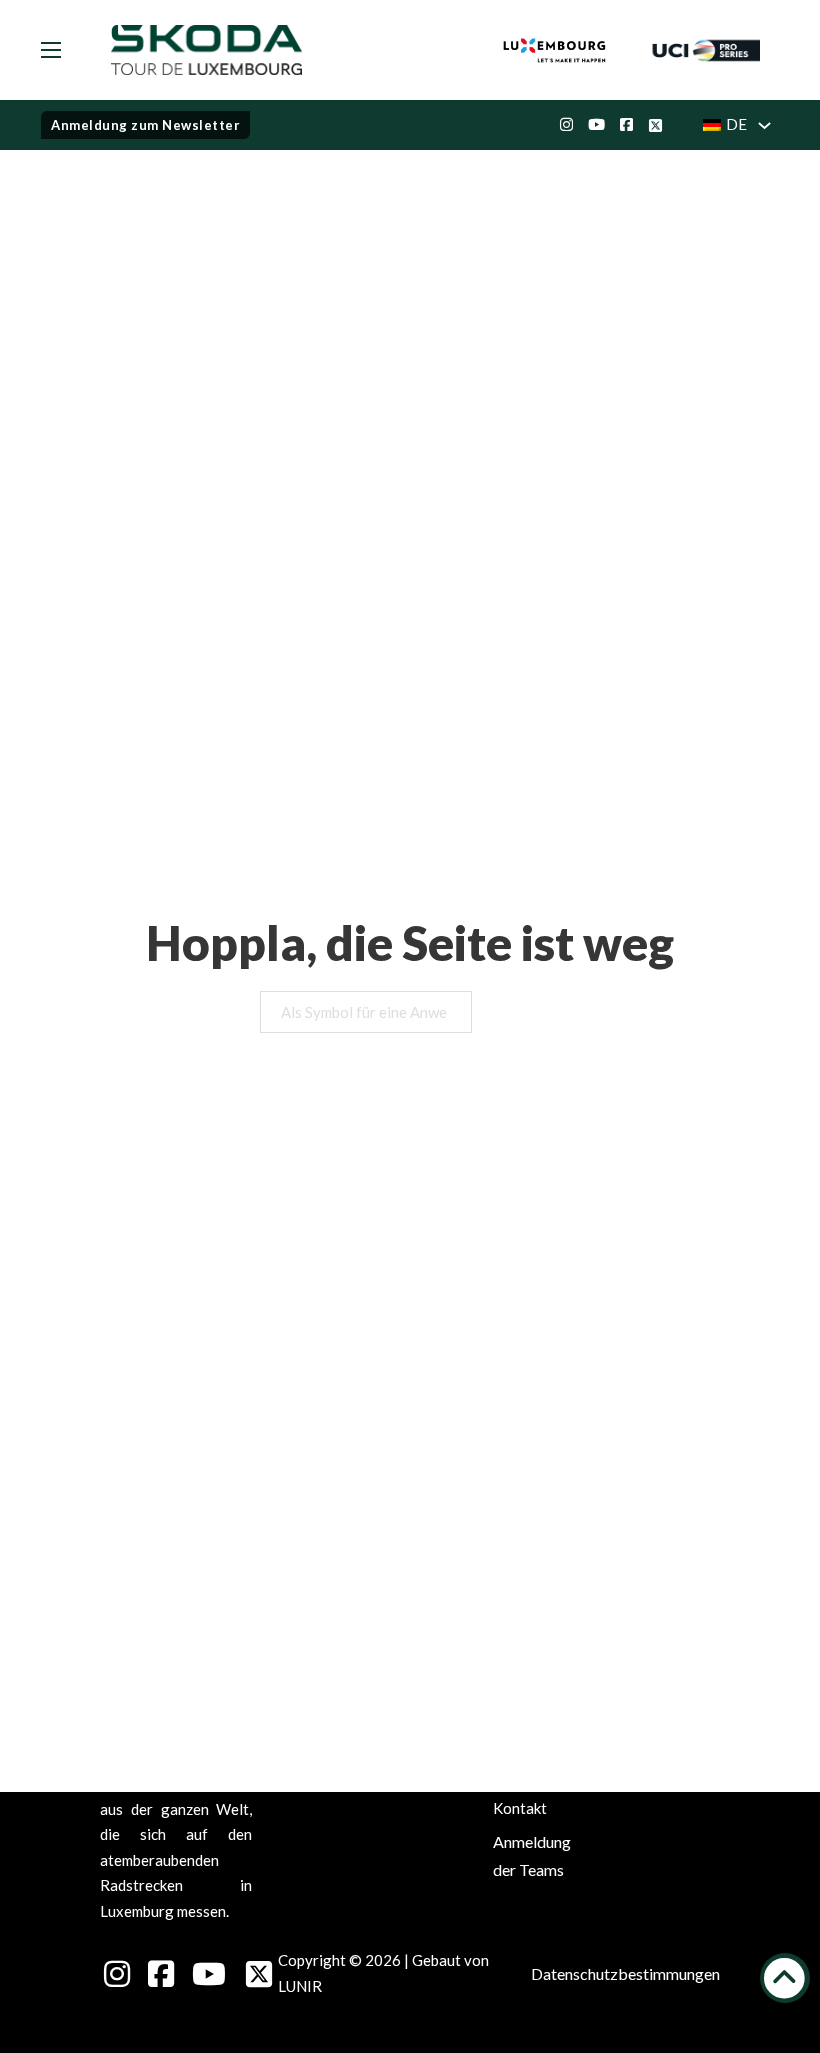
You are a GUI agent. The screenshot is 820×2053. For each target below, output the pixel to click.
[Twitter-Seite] (648, 125)
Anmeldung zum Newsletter (145, 125)
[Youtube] (589, 125)
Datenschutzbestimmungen (625, 1973)
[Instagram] (559, 125)
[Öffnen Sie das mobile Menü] (51, 50)
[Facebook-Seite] (619, 125)
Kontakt (520, 1808)
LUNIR (300, 1986)
